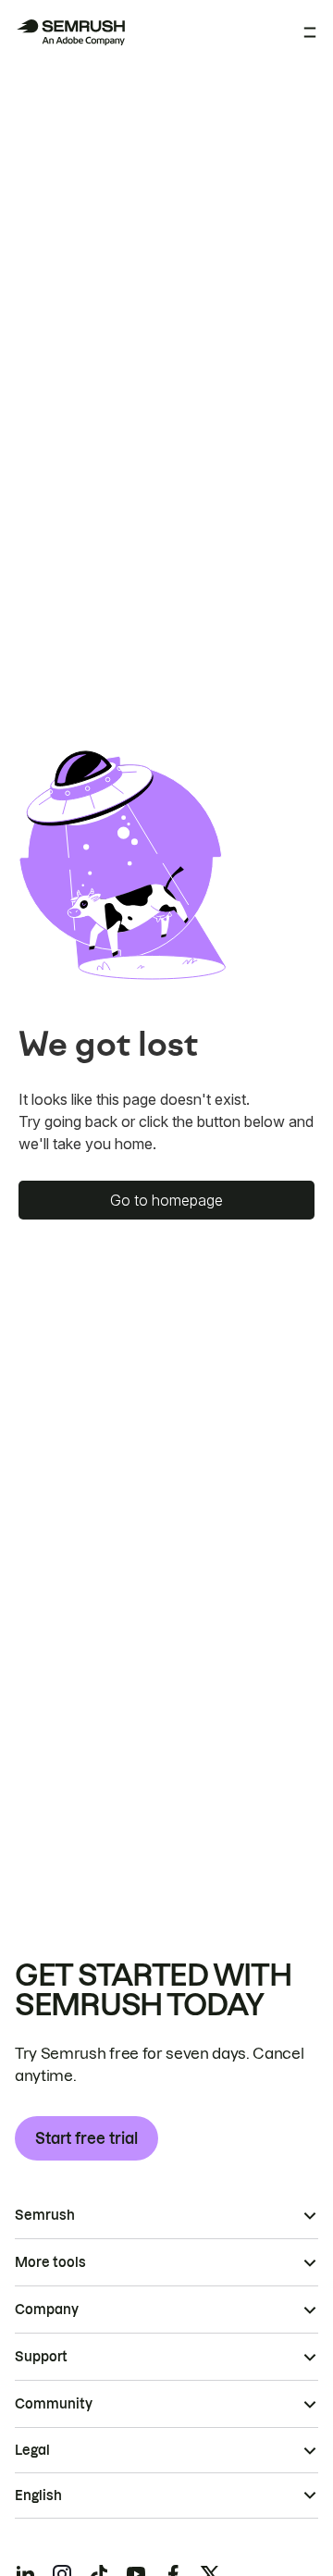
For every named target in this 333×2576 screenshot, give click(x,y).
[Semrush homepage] (70, 32)
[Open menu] (310, 32)
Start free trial (86, 2138)
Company (47, 2310)
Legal (32, 2450)
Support (41, 2357)
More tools (50, 2262)
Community (54, 2404)
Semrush (45, 2215)
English (38, 2495)
